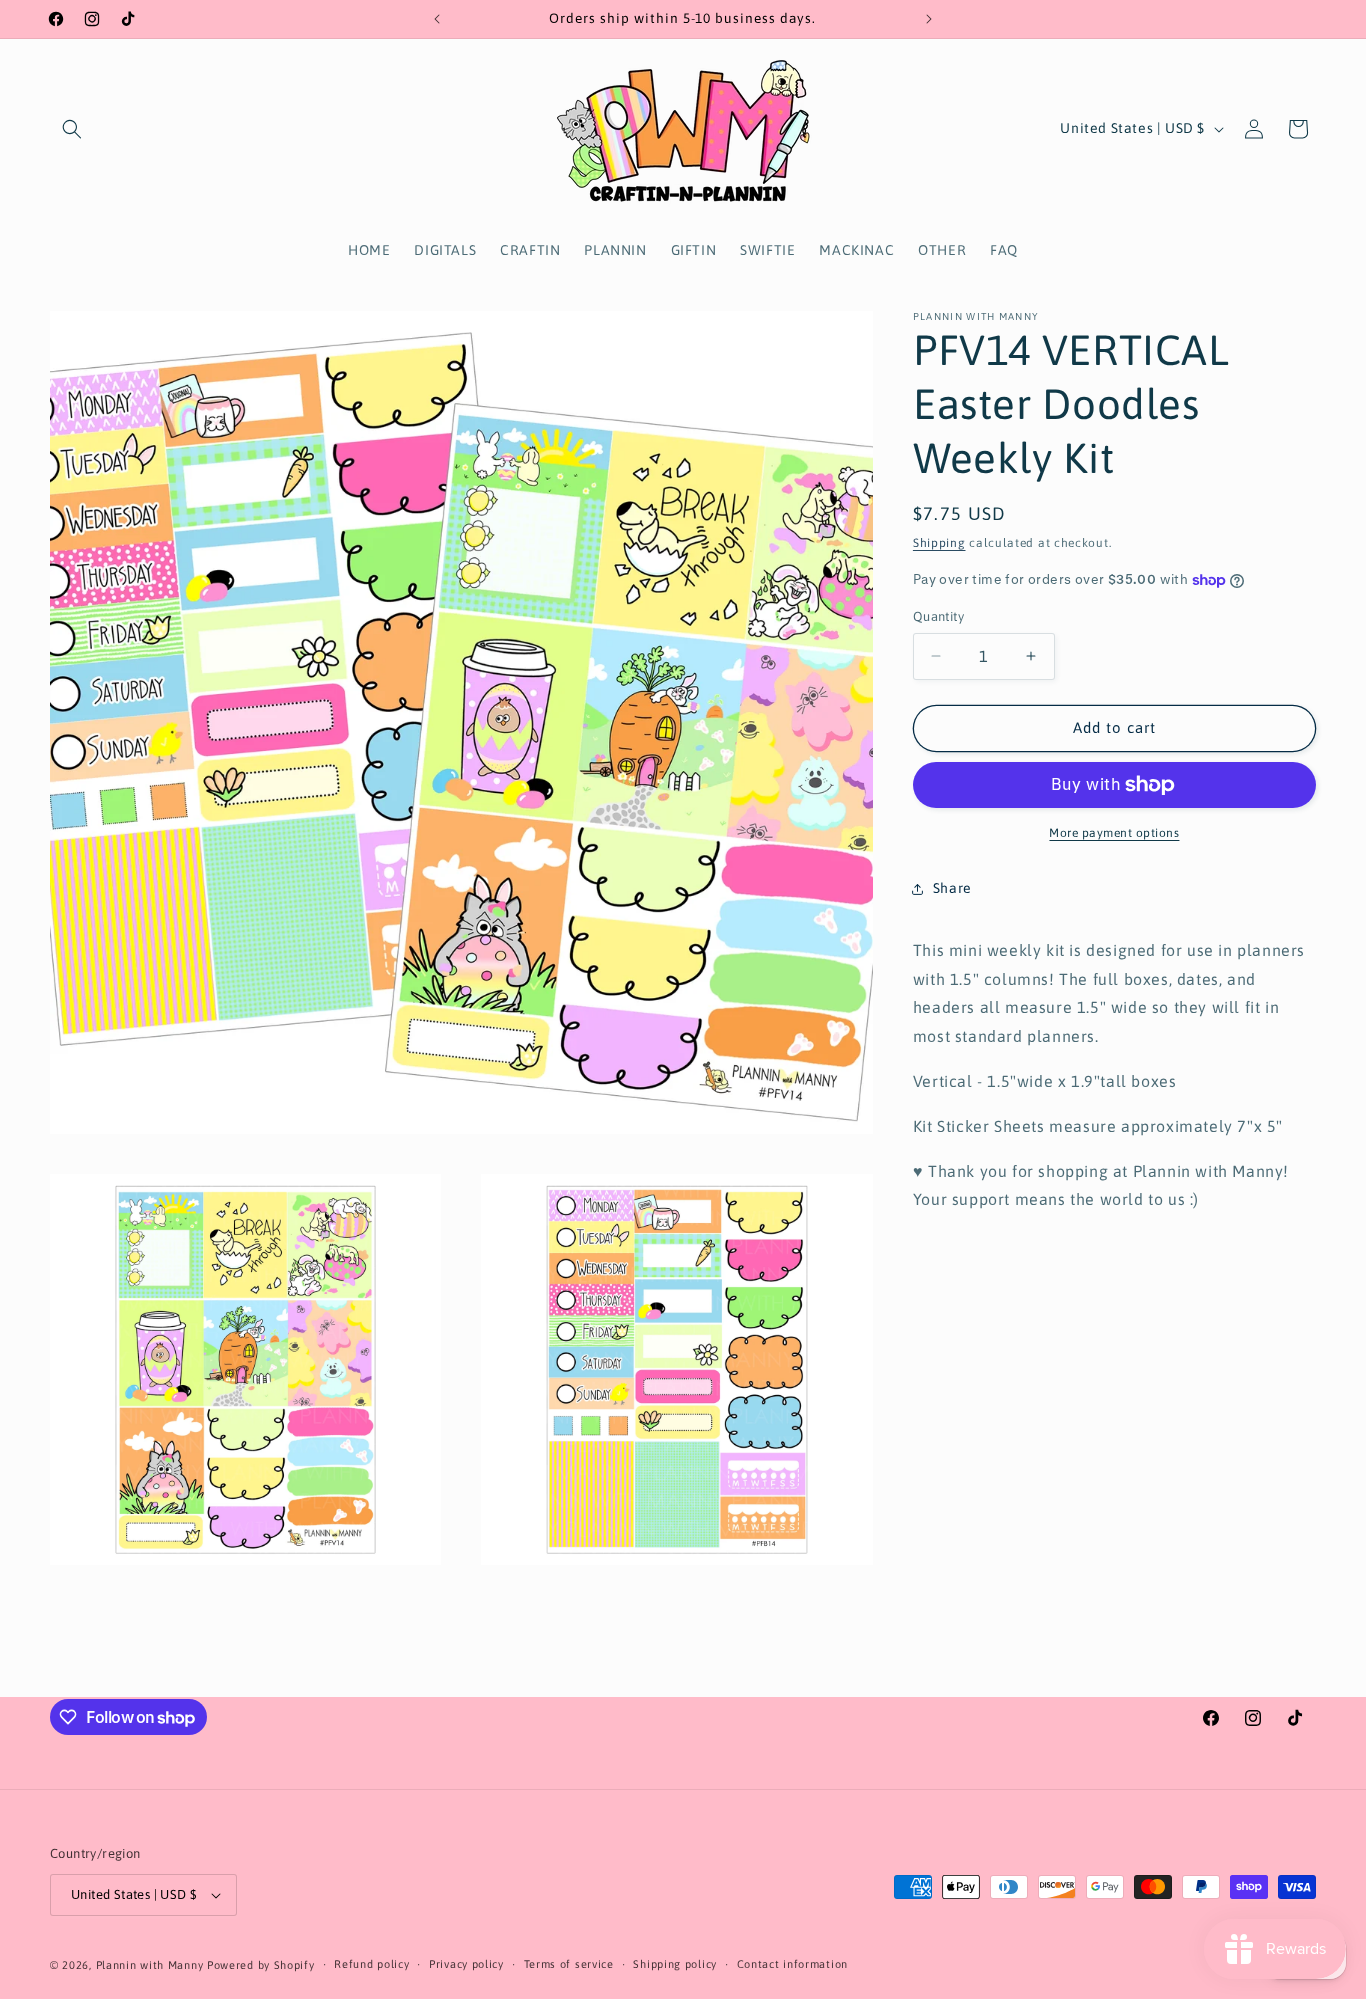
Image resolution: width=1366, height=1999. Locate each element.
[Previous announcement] (437, 19)
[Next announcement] (929, 19)
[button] (72, 129)
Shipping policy (675, 1964)
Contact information (792, 1964)
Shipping (939, 543)
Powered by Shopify (261, 1965)
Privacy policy (466, 1964)
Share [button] (952, 888)
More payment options (1114, 833)
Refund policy (371, 1964)
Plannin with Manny (150, 1965)
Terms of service (569, 1964)
